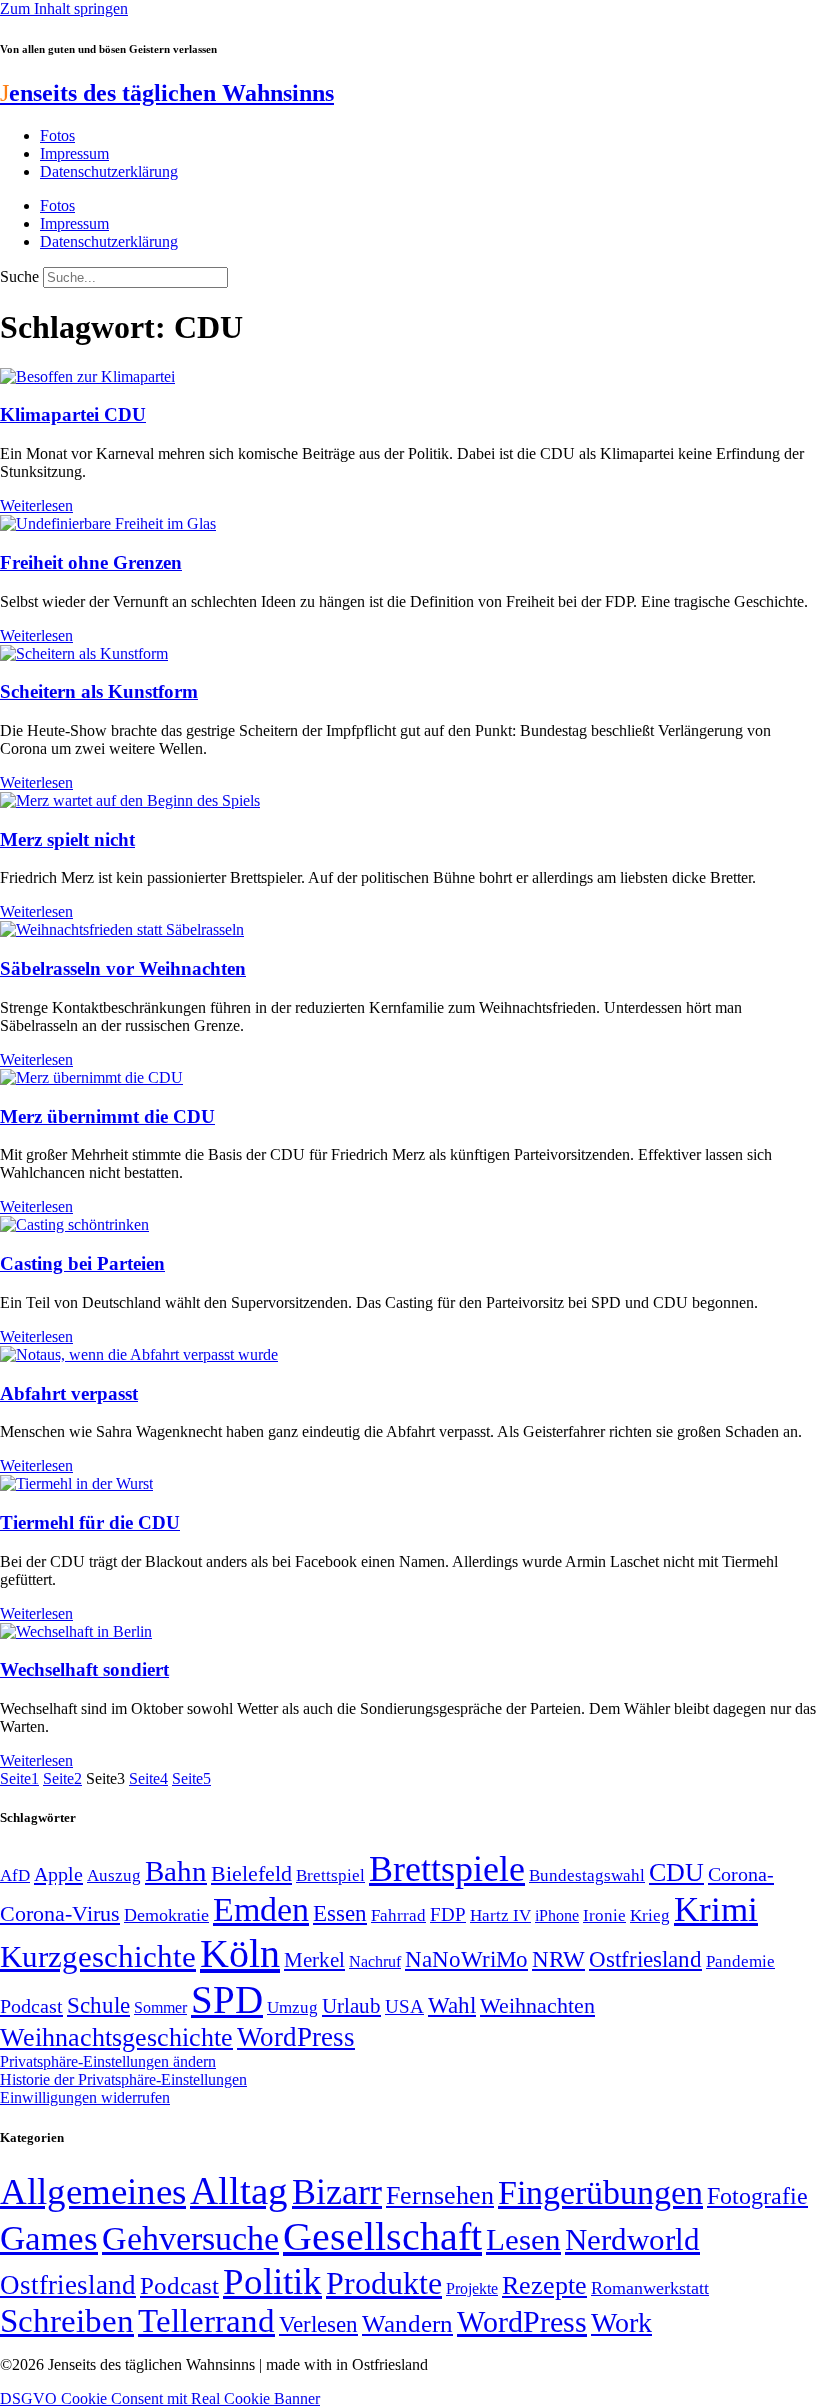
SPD (227, 1999)
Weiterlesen (36, 505)
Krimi (716, 1909)
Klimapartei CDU (73, 414)
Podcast (31, 2006)
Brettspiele (447, 1869)
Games (49, 2238)
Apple (58, 1874)
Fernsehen (440, 2195)
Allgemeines (93, 2191)
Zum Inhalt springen (64, 8)
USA (404, 2006)
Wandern (407, 2323)
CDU (676, 1872)
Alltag (239, 2190)
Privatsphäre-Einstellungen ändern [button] (108, 2061)
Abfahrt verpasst (69, 1393)
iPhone (557, 1916)
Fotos (57, 135)
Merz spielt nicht (67, 839)
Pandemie (740, 1961)
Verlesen (318, 2324)
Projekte (472, 2288)
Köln (240, 1953)
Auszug (114, 1875)
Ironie (604, 1915)
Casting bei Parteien (82, 1263)
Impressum (74, 153)
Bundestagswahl (587, 1875)
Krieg (650, 1915)
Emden (261, 1909)
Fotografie (757, 2196)
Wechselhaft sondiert (84, 1669)
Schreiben (67, 2321)
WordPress (296, 2037)
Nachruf (375, 1961)
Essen (340, 1913)
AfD (15, 1875)
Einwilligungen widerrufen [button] (85, 2097)
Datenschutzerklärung (109, 171)
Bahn (176, 1871)
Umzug (292, 2007)
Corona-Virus (60, 1913)
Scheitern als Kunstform (99, 691)
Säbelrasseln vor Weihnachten (123, 968)
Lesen (523, 2239)
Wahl (452, 2005)
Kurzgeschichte (98, 1956)
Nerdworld (632, 2239)
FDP (448, 1914)
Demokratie (166, 1915)
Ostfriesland (645, 1959)
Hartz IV (500, 1915)
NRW (558, 1959)
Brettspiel (330, 1875)
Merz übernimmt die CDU (107, 1116)
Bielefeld (251, 1873)
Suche (19, 276)
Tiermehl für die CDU (90, 1522)
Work (621, 2322)
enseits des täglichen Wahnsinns (167, 93)
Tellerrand (206, 2321)
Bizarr (337, 2192)
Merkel (314, 1960)
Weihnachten (537, 2005)
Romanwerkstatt (650, 2288)
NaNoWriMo (466, 1959)
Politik (272, 2281)
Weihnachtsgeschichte (116, 2037)
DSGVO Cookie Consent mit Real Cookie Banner (160, 2398)
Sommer (160, 2007)
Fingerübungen (600, 2192)
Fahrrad (398, 1915)
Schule (98, 2005)
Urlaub (351, 2006)
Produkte (384, 2283)
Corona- (741, 1874)
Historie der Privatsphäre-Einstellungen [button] (123, 2079)
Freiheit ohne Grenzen (91, 562)
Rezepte (544, 2285)
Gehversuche (190, 2238)
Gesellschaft (382, 2236)
